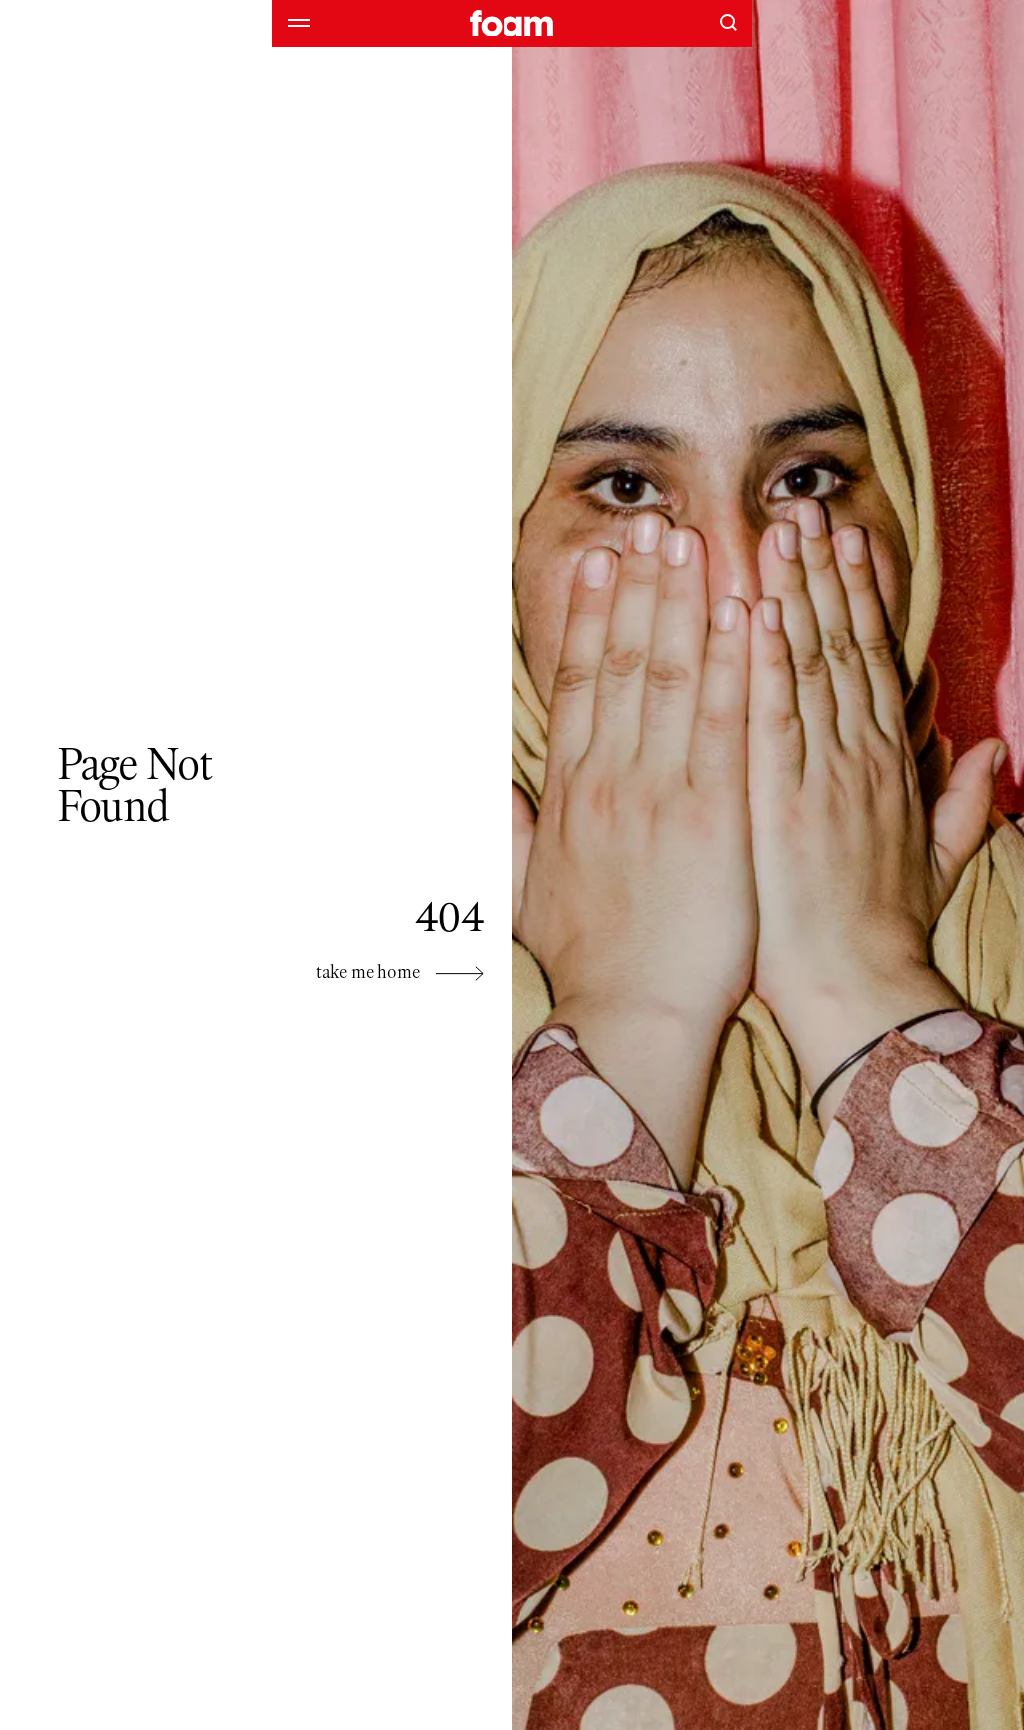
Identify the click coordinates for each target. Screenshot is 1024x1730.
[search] (728, 22)
